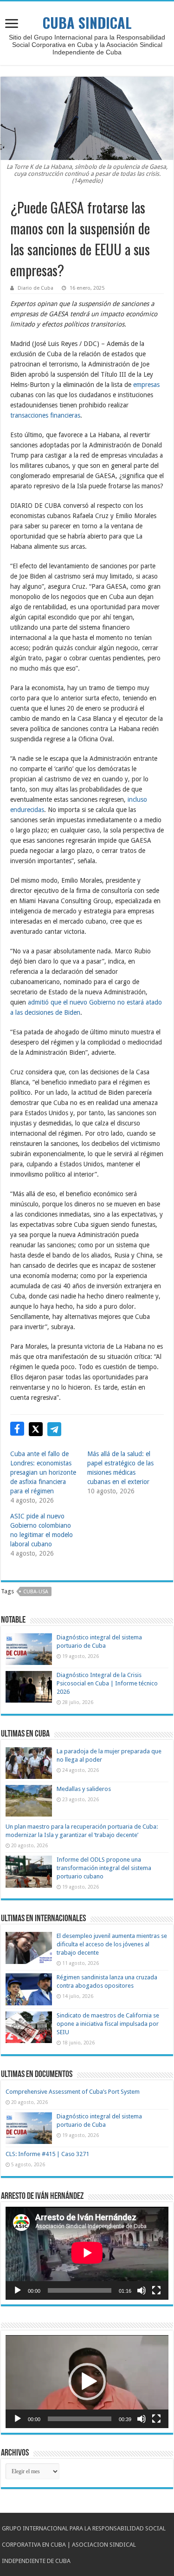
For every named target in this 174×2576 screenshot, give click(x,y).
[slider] (80, 2419)
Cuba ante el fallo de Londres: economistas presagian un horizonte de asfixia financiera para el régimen (43, 1472)
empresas (146, 385)
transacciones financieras (45, 415)
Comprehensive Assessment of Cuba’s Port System (73, 2092)
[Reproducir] (18, 2290)
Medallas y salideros (84, 1789)
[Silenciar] (142, 2290)
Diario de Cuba (35, 288)
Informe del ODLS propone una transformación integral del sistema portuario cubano (104, 1868)
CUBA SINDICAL (87, 23)
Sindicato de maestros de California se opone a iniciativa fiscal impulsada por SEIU (108, 2024)
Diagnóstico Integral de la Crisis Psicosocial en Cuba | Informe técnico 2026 (107, 1683)
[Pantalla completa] (156, 2290)
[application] (87, 2253)
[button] (87, 2382)
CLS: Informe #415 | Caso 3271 (47, 2154)
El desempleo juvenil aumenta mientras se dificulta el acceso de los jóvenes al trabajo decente (112, 1944)
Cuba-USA (36, 1592)
